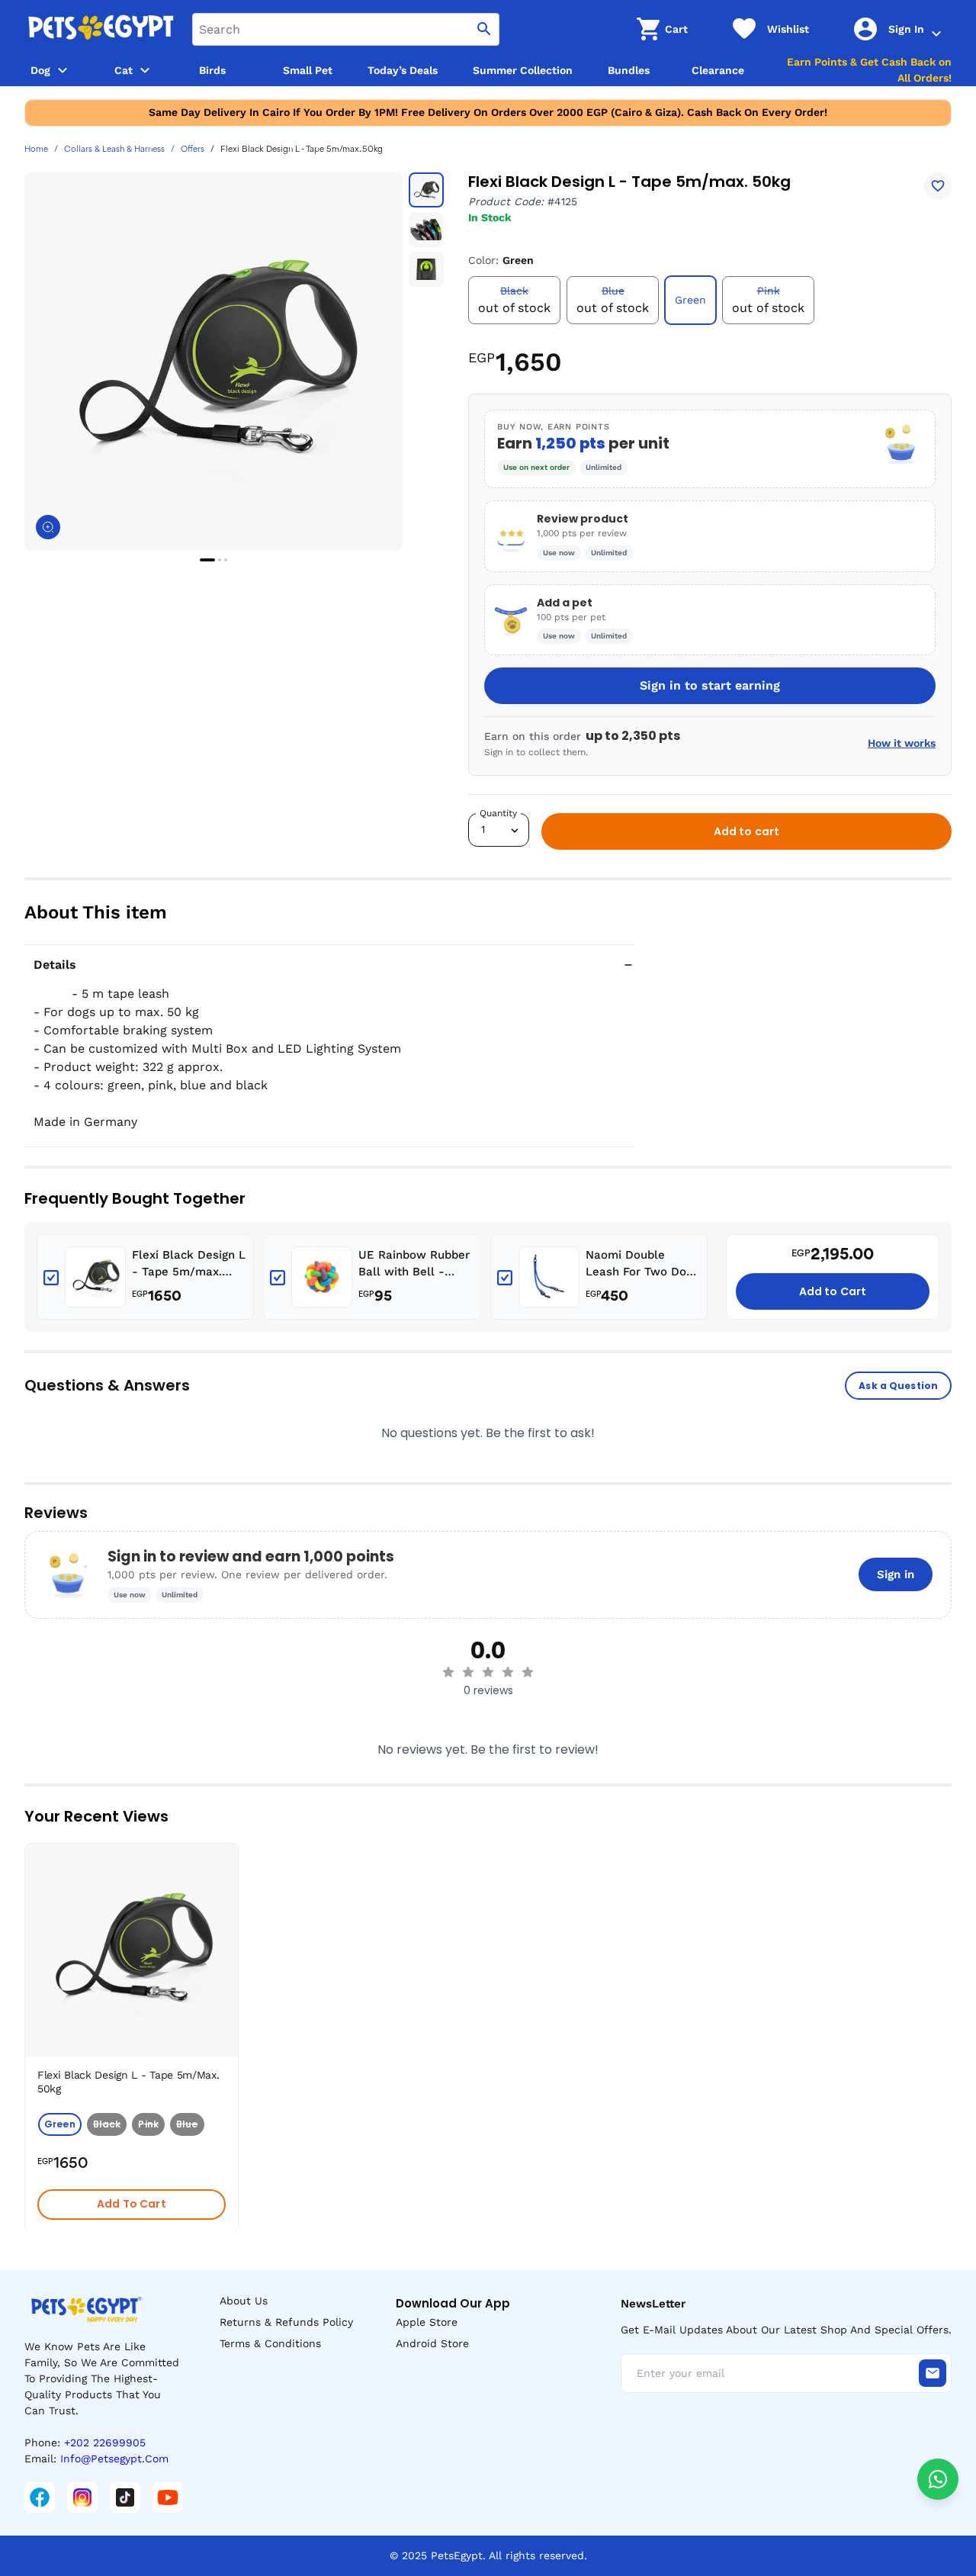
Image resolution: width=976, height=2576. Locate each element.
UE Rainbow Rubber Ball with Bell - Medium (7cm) (414, 1264)
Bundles (629, 70)
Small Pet (308, 70)
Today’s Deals (403, 70)
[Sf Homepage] (101, 29)
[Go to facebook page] (40, 2497)
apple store (427, 2322)
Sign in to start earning (710, 685)
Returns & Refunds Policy (286, 2322)
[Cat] (145, 70)
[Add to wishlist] (938, 186)
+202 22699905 (105, 2443)
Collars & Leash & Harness (114, 150)
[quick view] (230, 1901)
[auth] (936, 34)
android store (432, 2343)
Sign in (896, 1574)
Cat (124, 70)
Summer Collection (523, 70)
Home (36, 150)
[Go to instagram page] (82, 2497)
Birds (212, 70)
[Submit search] (484, 29)
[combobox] (346, 29)
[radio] (448, 1672)
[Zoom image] (48, 527)
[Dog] (63, 70)
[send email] (933, 2373)
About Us (244, 2301)
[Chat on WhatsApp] (938, 2479)
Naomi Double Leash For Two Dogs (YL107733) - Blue (642, 1264)
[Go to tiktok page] (125, 2497)
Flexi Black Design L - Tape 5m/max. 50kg (189, 1264)
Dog (40, 70)
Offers (193, 150)
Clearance (718, 70)
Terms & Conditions (270, 2343)
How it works (902, 743)
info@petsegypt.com (114, 2459)
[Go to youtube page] (168, 2497)
